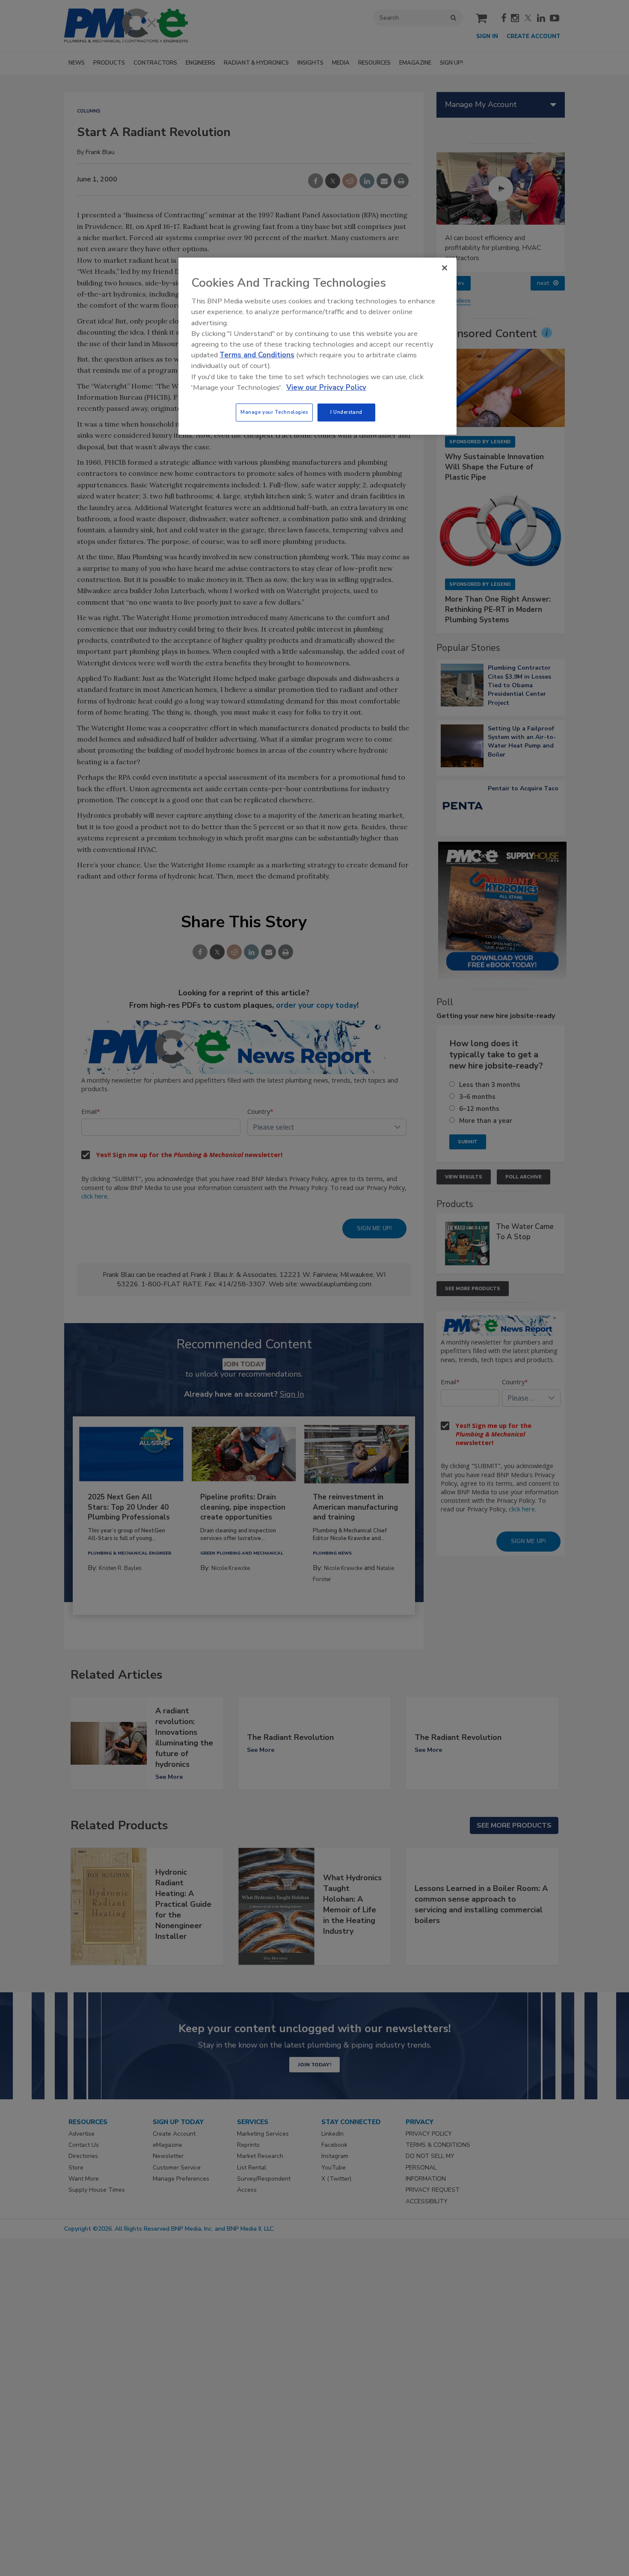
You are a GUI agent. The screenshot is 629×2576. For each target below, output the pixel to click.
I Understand (346, 412)
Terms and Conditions (257, 355)
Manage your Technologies (274, 412)
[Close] (445, 268)
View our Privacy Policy (326, 387)
